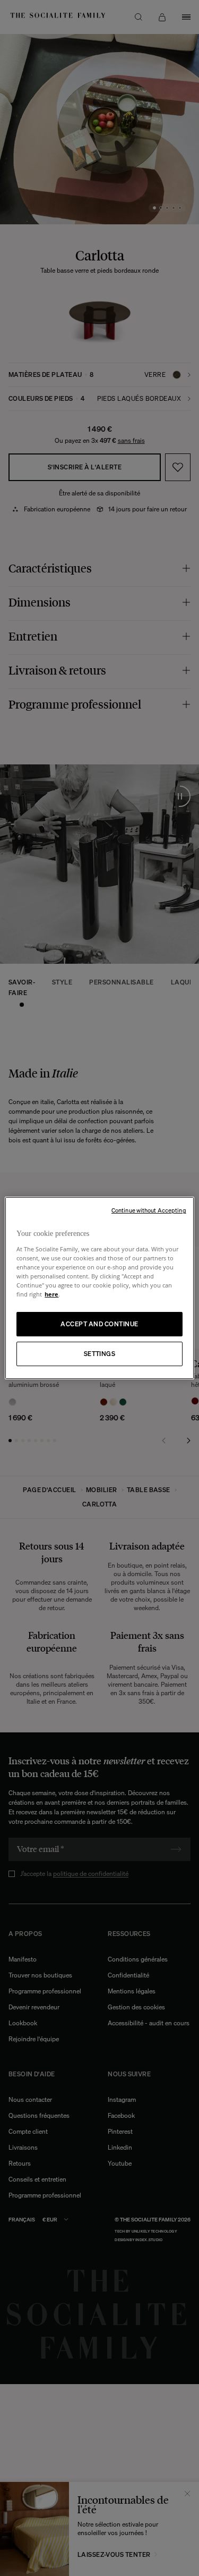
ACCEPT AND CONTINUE (99, 1324)
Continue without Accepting (149, 1210)
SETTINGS (100, 1354)
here (51, 1294)
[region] (99, 1288)
